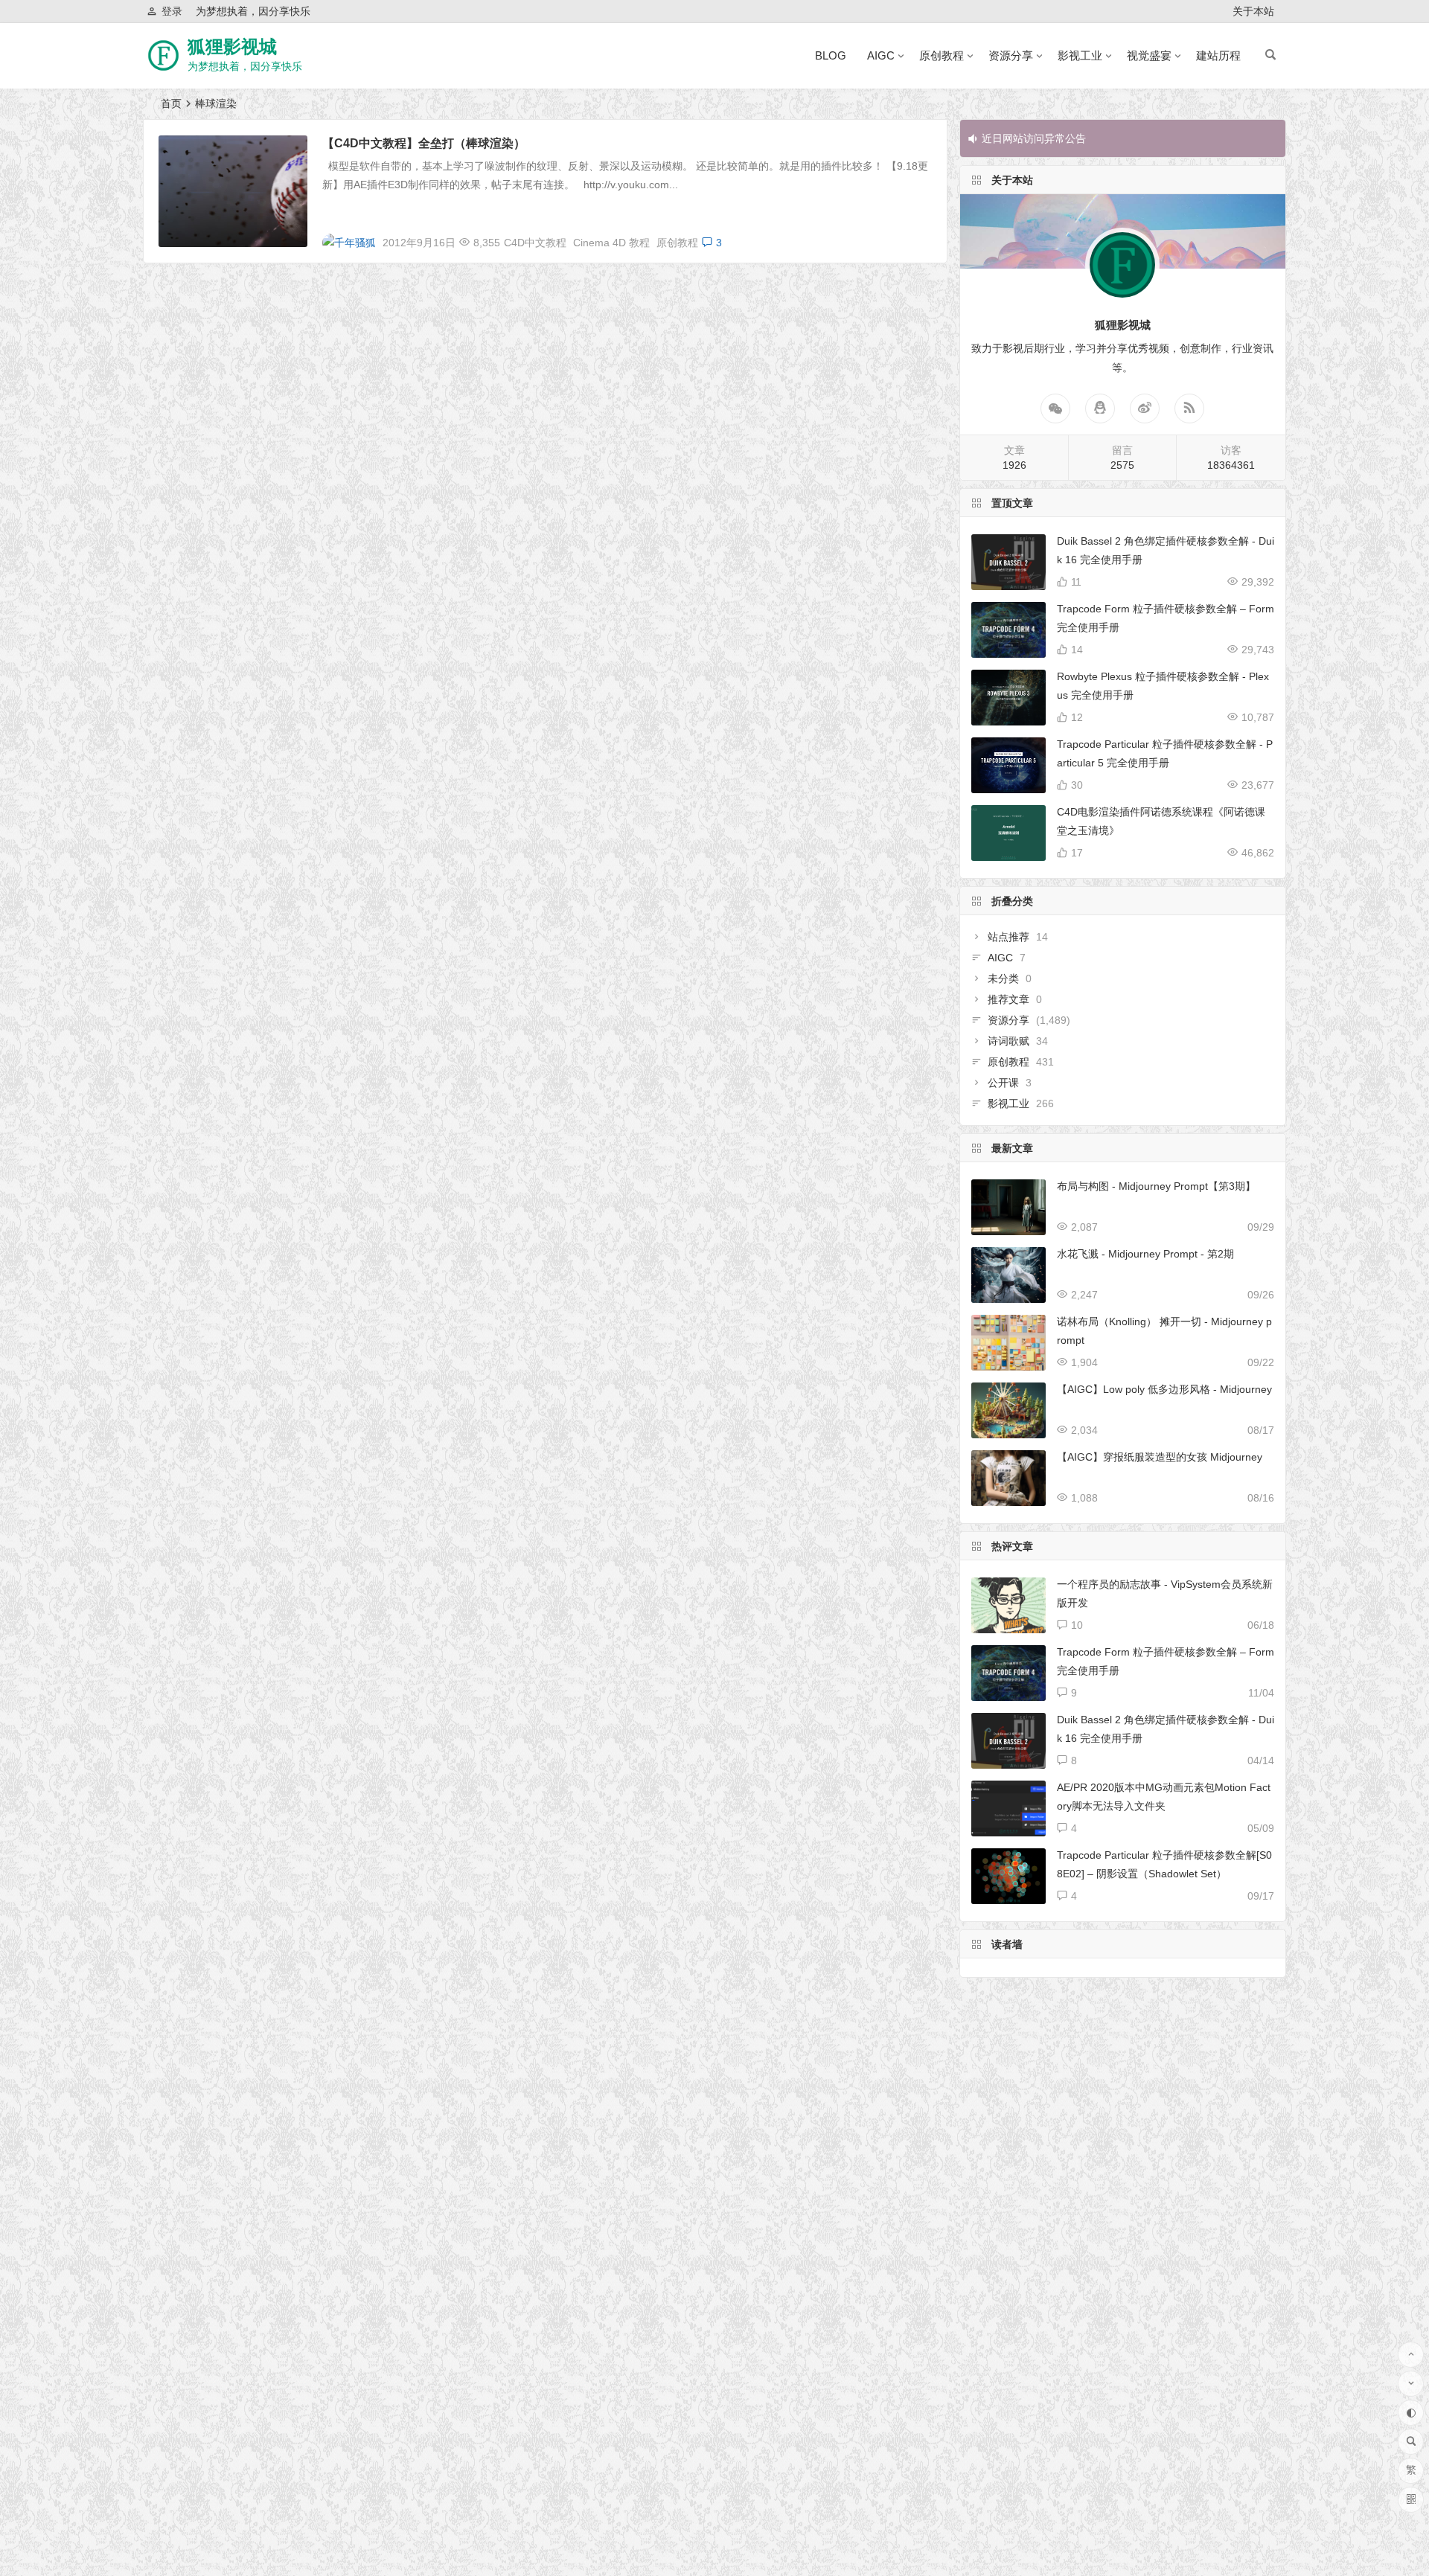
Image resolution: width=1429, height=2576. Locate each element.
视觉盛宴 (1149, 55)
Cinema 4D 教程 (611, 243)
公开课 (1003, 1083)
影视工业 (1080, 55)
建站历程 (1218, 55)
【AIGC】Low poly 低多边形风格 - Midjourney (1164, 1389)
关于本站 (1253, 11)
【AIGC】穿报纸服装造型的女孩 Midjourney (1160, 1457)
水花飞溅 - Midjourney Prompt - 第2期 (1145, 1254)
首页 (171, 103)
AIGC (881, 55)
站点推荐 (1008, 937)
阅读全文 (918, 237)
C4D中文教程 (535, 243)
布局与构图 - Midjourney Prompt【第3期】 (1156, 1186)
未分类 (1003, 978)
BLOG (831, 55)
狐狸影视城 (232, 47)
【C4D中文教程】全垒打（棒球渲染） (424, 143)
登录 (172, 11)
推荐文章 (1008, 999)
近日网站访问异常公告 (1034, 138)
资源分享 (1011, 55)
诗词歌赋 (1008, 1041)
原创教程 (942, 55)
